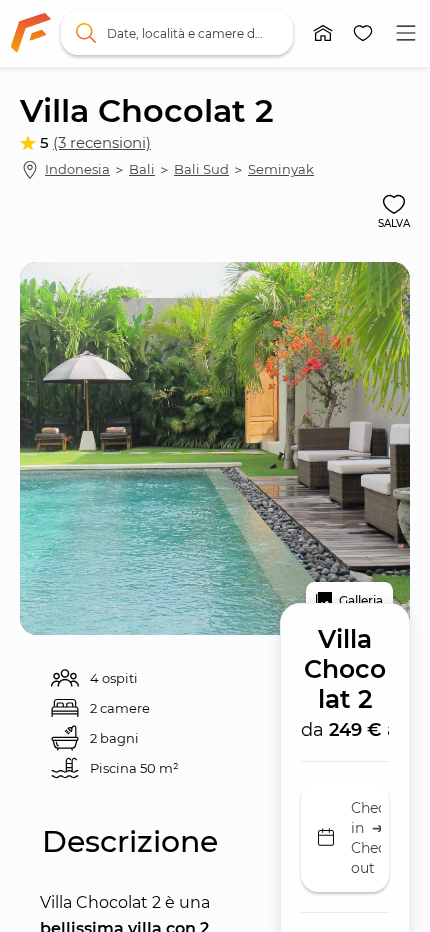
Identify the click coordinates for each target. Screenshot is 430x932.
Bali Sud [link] (201, 169)
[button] (323, 33)
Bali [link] (142, 169)
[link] (31, 33)
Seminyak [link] (281, 169)
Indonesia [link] (77, 169)
